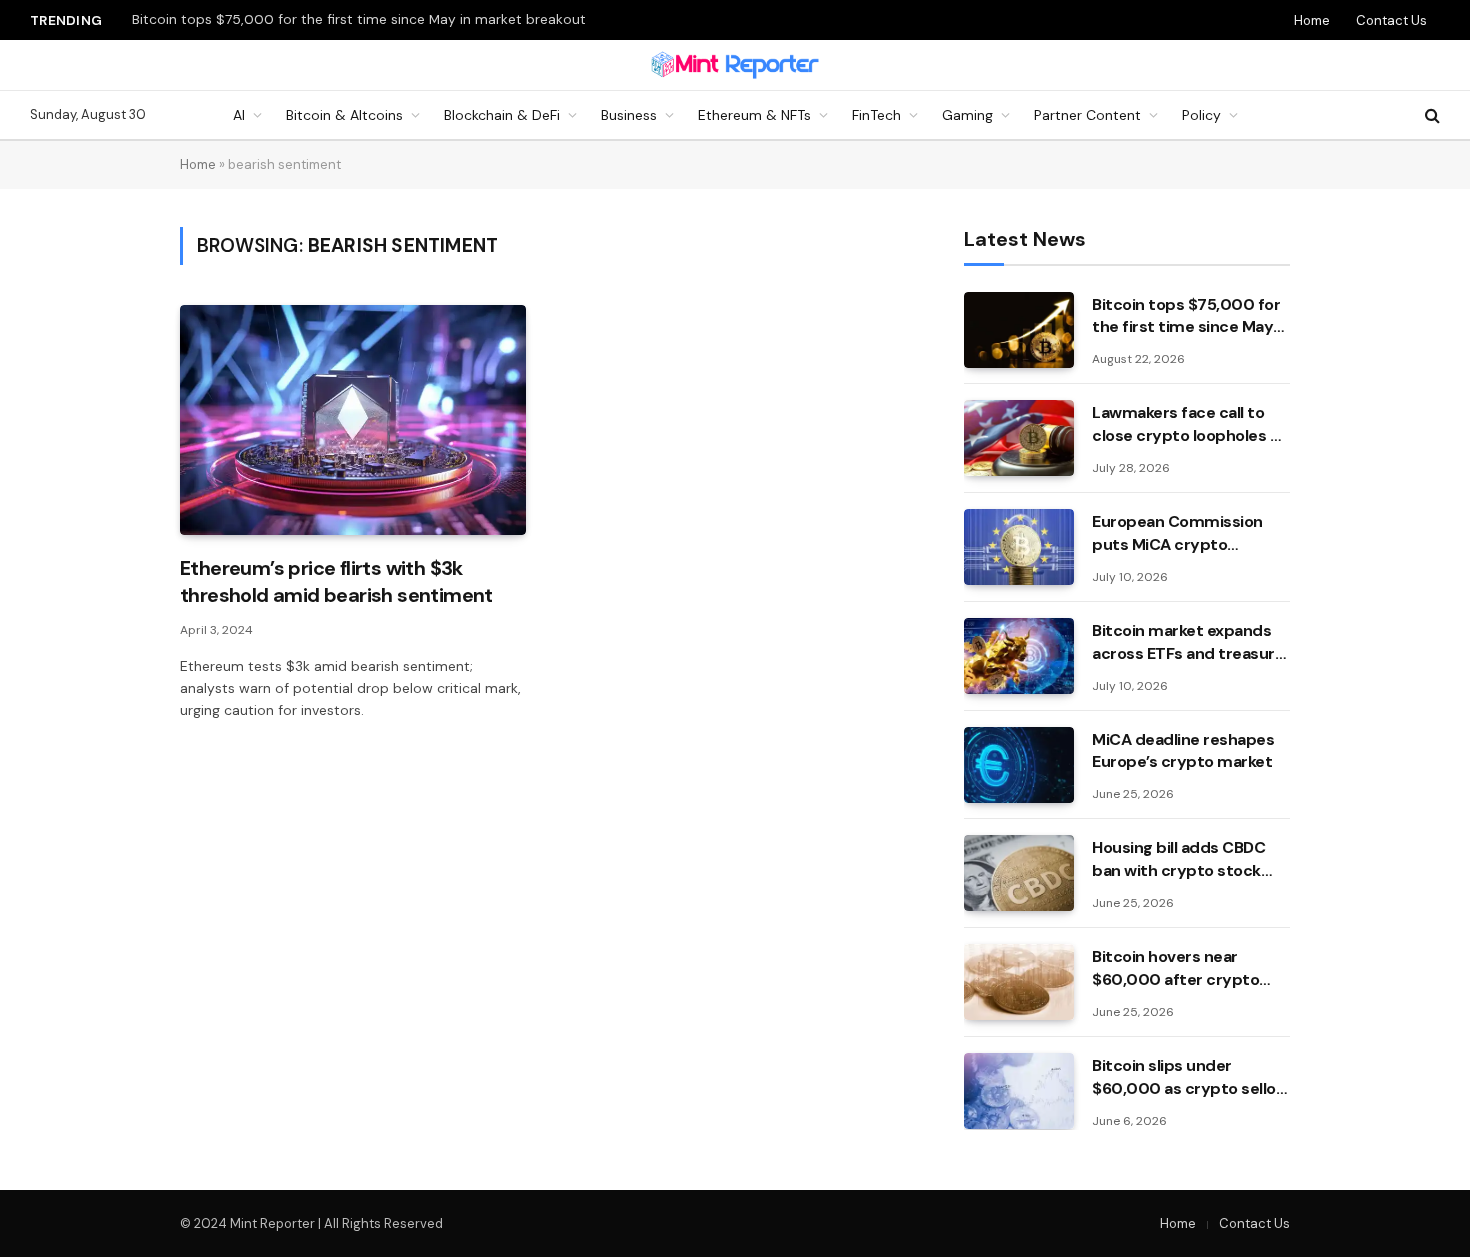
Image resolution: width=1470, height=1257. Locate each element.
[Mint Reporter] (735, 65)
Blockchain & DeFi (502, 115)
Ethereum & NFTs (754, 115)
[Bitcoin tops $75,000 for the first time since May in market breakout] (1019, 330)
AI (239, 115)
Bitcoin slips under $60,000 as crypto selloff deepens (1190, 1078)
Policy (1201, 115)
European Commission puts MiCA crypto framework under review (1185, 534)
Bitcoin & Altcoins (344, 115)
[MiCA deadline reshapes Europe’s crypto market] (1019, 765)
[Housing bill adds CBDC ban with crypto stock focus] (1019, 873)
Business (629, 115)
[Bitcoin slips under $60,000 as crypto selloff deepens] (1019, 1091)
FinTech (876, 115)
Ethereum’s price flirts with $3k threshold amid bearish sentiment (336, 581)
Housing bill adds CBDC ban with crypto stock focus (1178, 860)
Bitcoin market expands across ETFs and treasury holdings (1188, 643)
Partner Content (1087, 115)
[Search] (1430, 115)
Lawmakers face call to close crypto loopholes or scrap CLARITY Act (1189, 425)
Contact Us (1391, 20)
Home (1312, 20)
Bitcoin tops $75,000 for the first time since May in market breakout (359, 19)
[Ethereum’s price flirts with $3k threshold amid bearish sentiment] (353, 420)
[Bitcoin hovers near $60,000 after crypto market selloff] (1019, 982)
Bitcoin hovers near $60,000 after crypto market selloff (1175, 969)
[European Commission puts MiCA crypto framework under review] (1019, 547)
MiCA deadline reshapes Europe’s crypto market (1183, 751)
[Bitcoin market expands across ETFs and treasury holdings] (1019, 656)
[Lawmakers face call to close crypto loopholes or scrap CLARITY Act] (1019, 438)
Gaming (967, 115)
